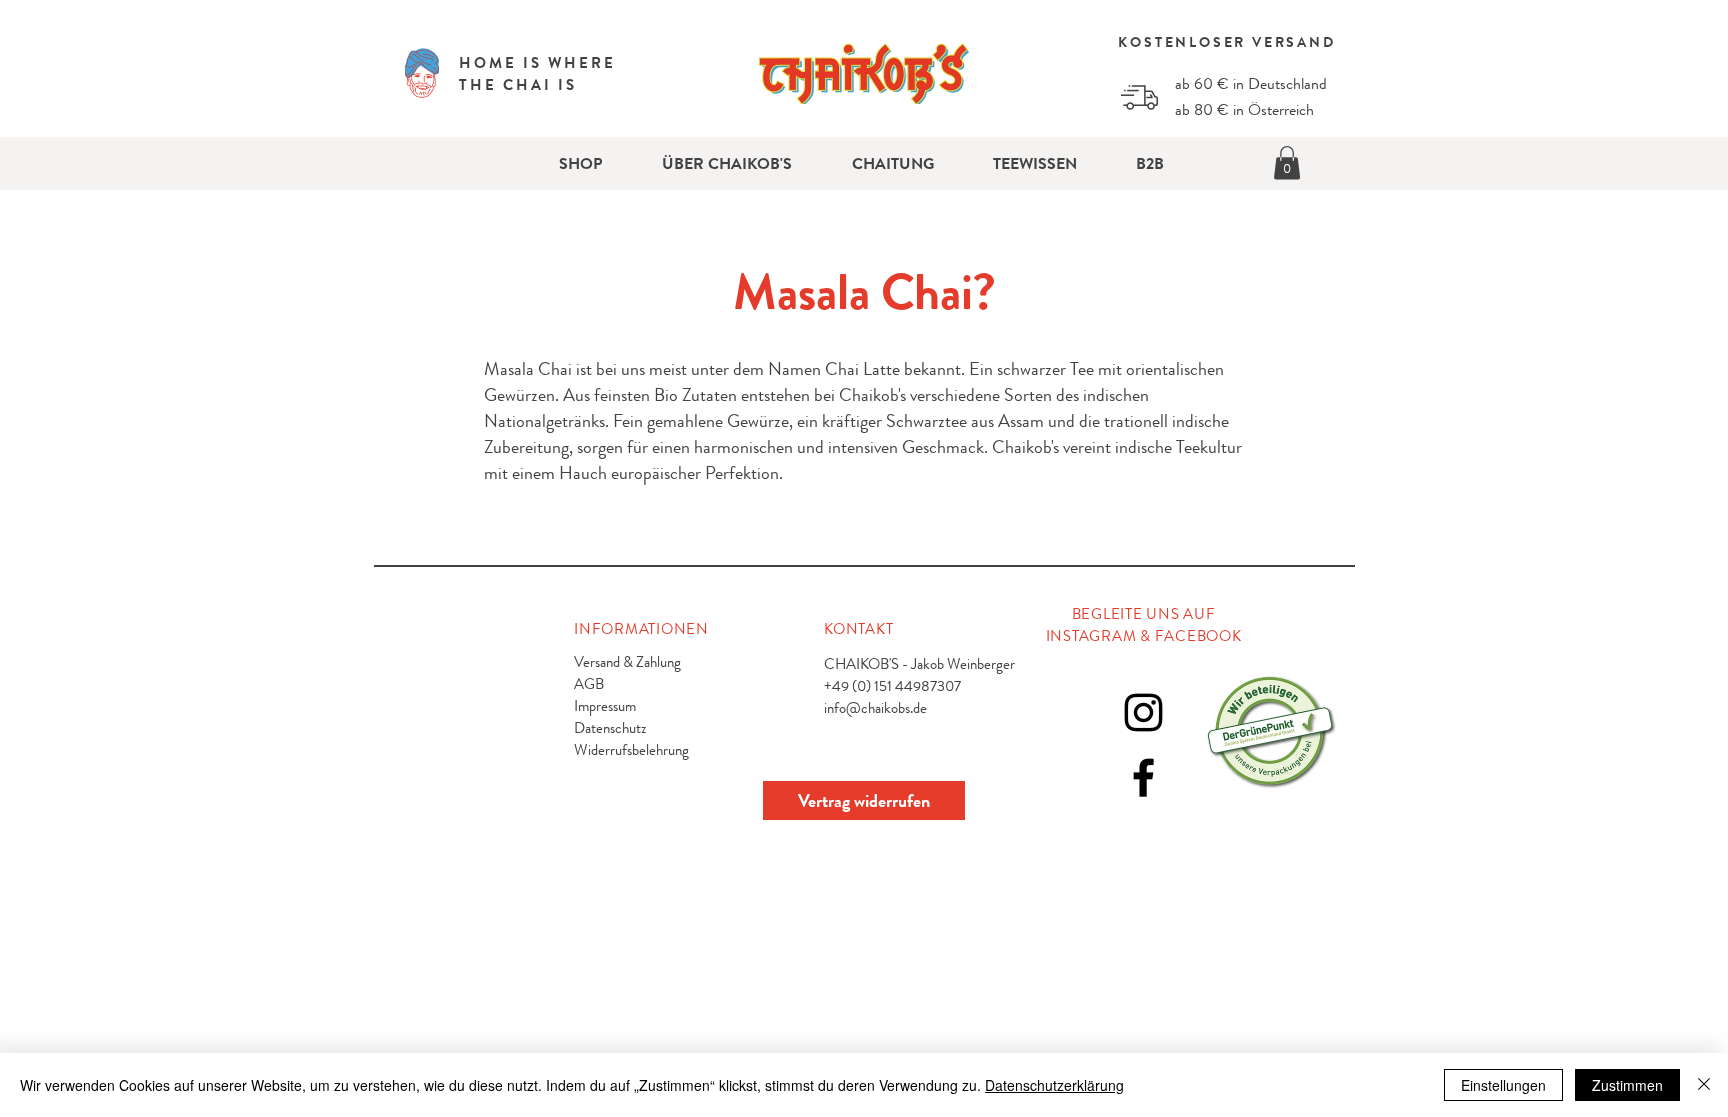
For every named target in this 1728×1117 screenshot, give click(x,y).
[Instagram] (1143, 712)
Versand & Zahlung (627, 662)
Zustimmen (1627, 1085)
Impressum (605, 706)
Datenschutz (610, 728)
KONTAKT (858, 629)
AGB (589, 684)
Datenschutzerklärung (1054, 1085)
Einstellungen (1503, 1085)
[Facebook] (1143, 777)
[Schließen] (1704, 1085)
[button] (1287, 162)
